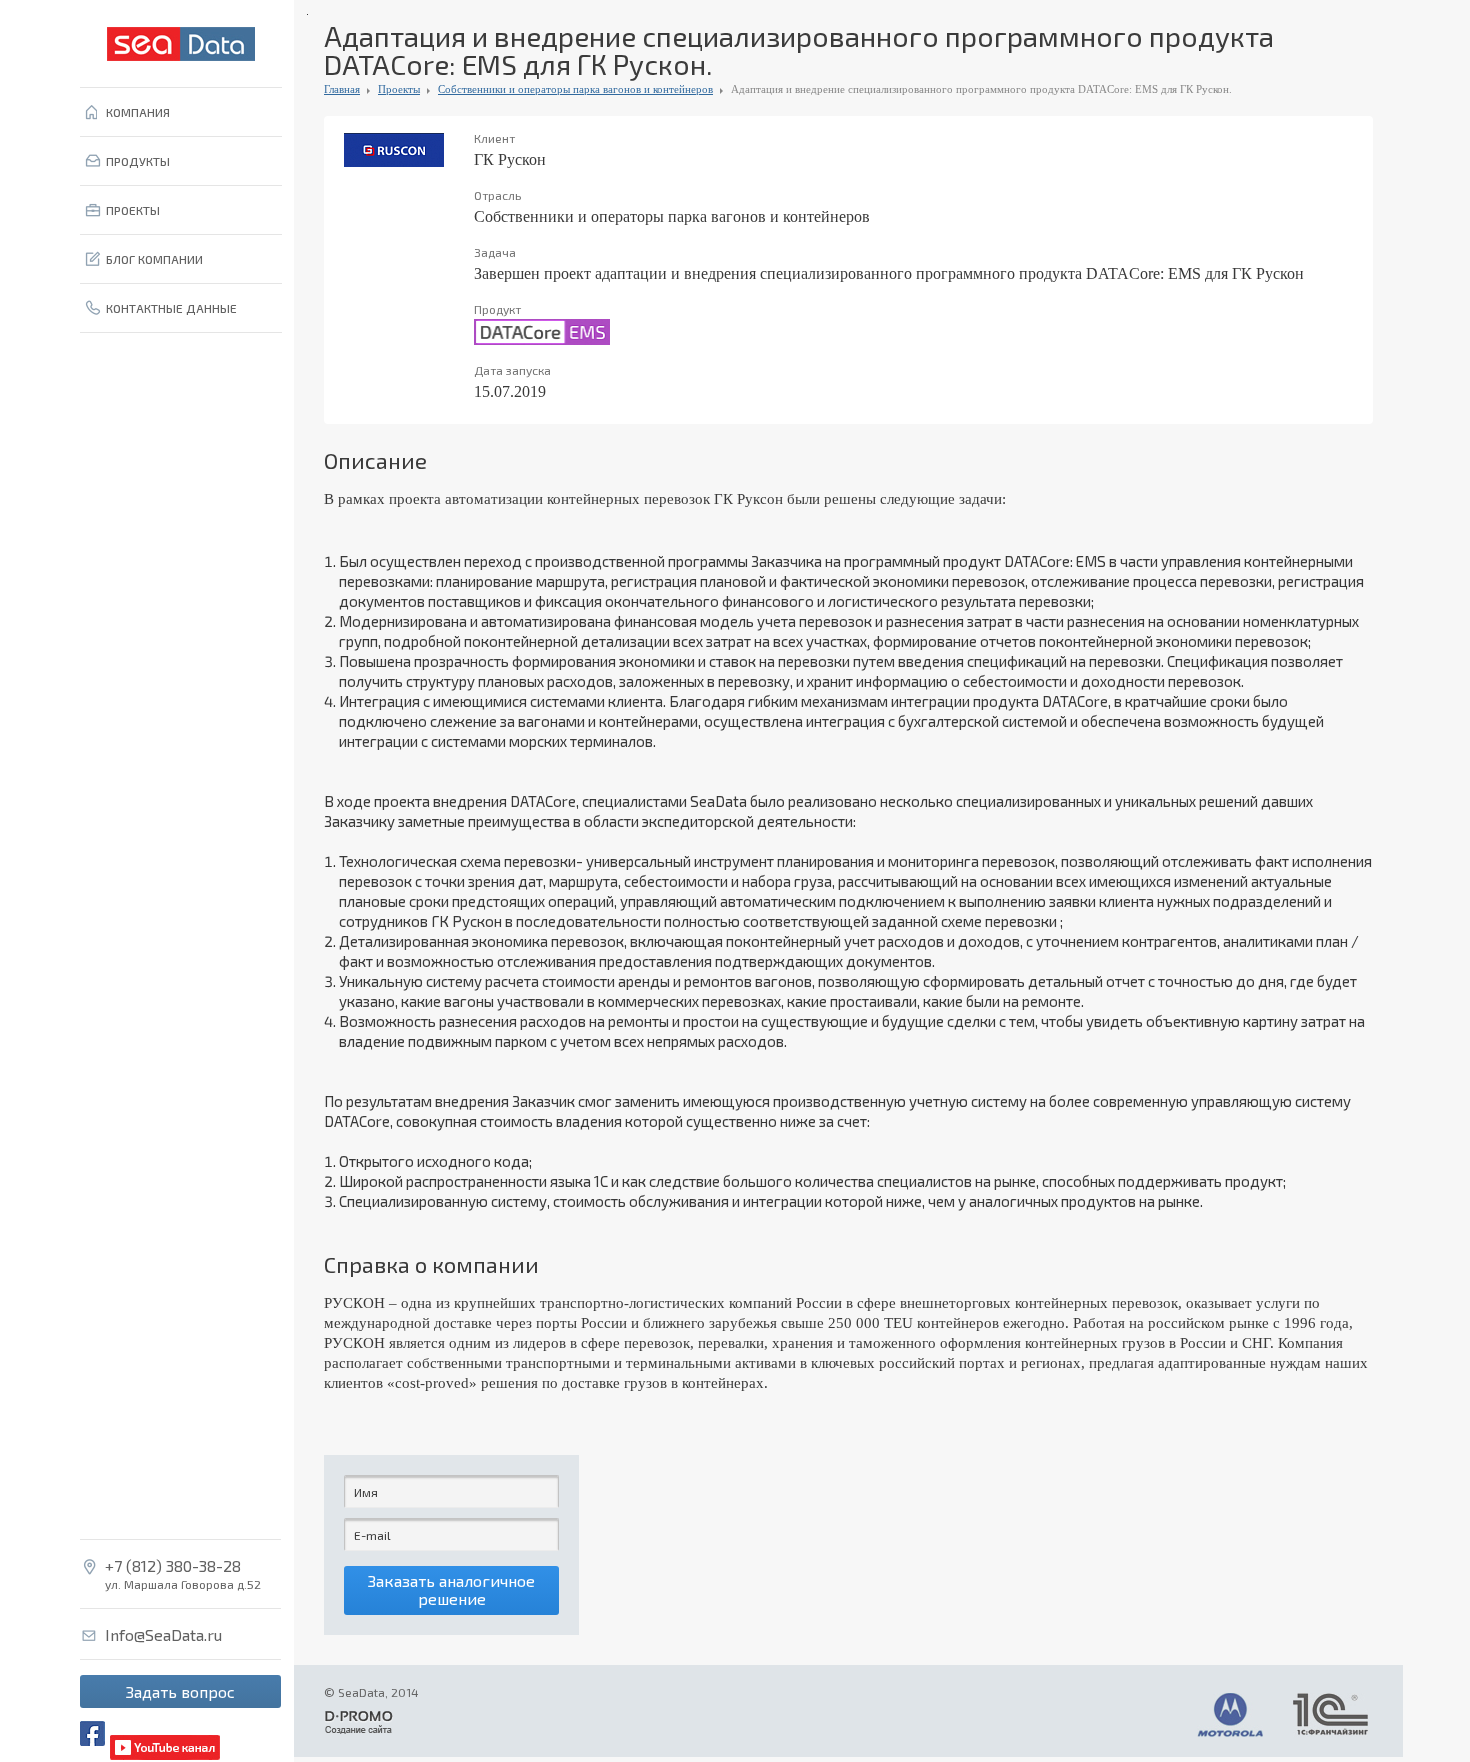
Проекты (399, 89)
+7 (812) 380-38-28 (173, 1566)
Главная (342, 89)
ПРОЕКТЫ (133, 210)
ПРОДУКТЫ (138, 161)
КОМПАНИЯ (138, 112)
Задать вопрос (180, 1691)
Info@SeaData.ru (163, 1635)
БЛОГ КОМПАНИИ (154, 259)
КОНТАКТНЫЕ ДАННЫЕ (171, 308)
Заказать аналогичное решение (451, 1589)
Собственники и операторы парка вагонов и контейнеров (575, 89)
